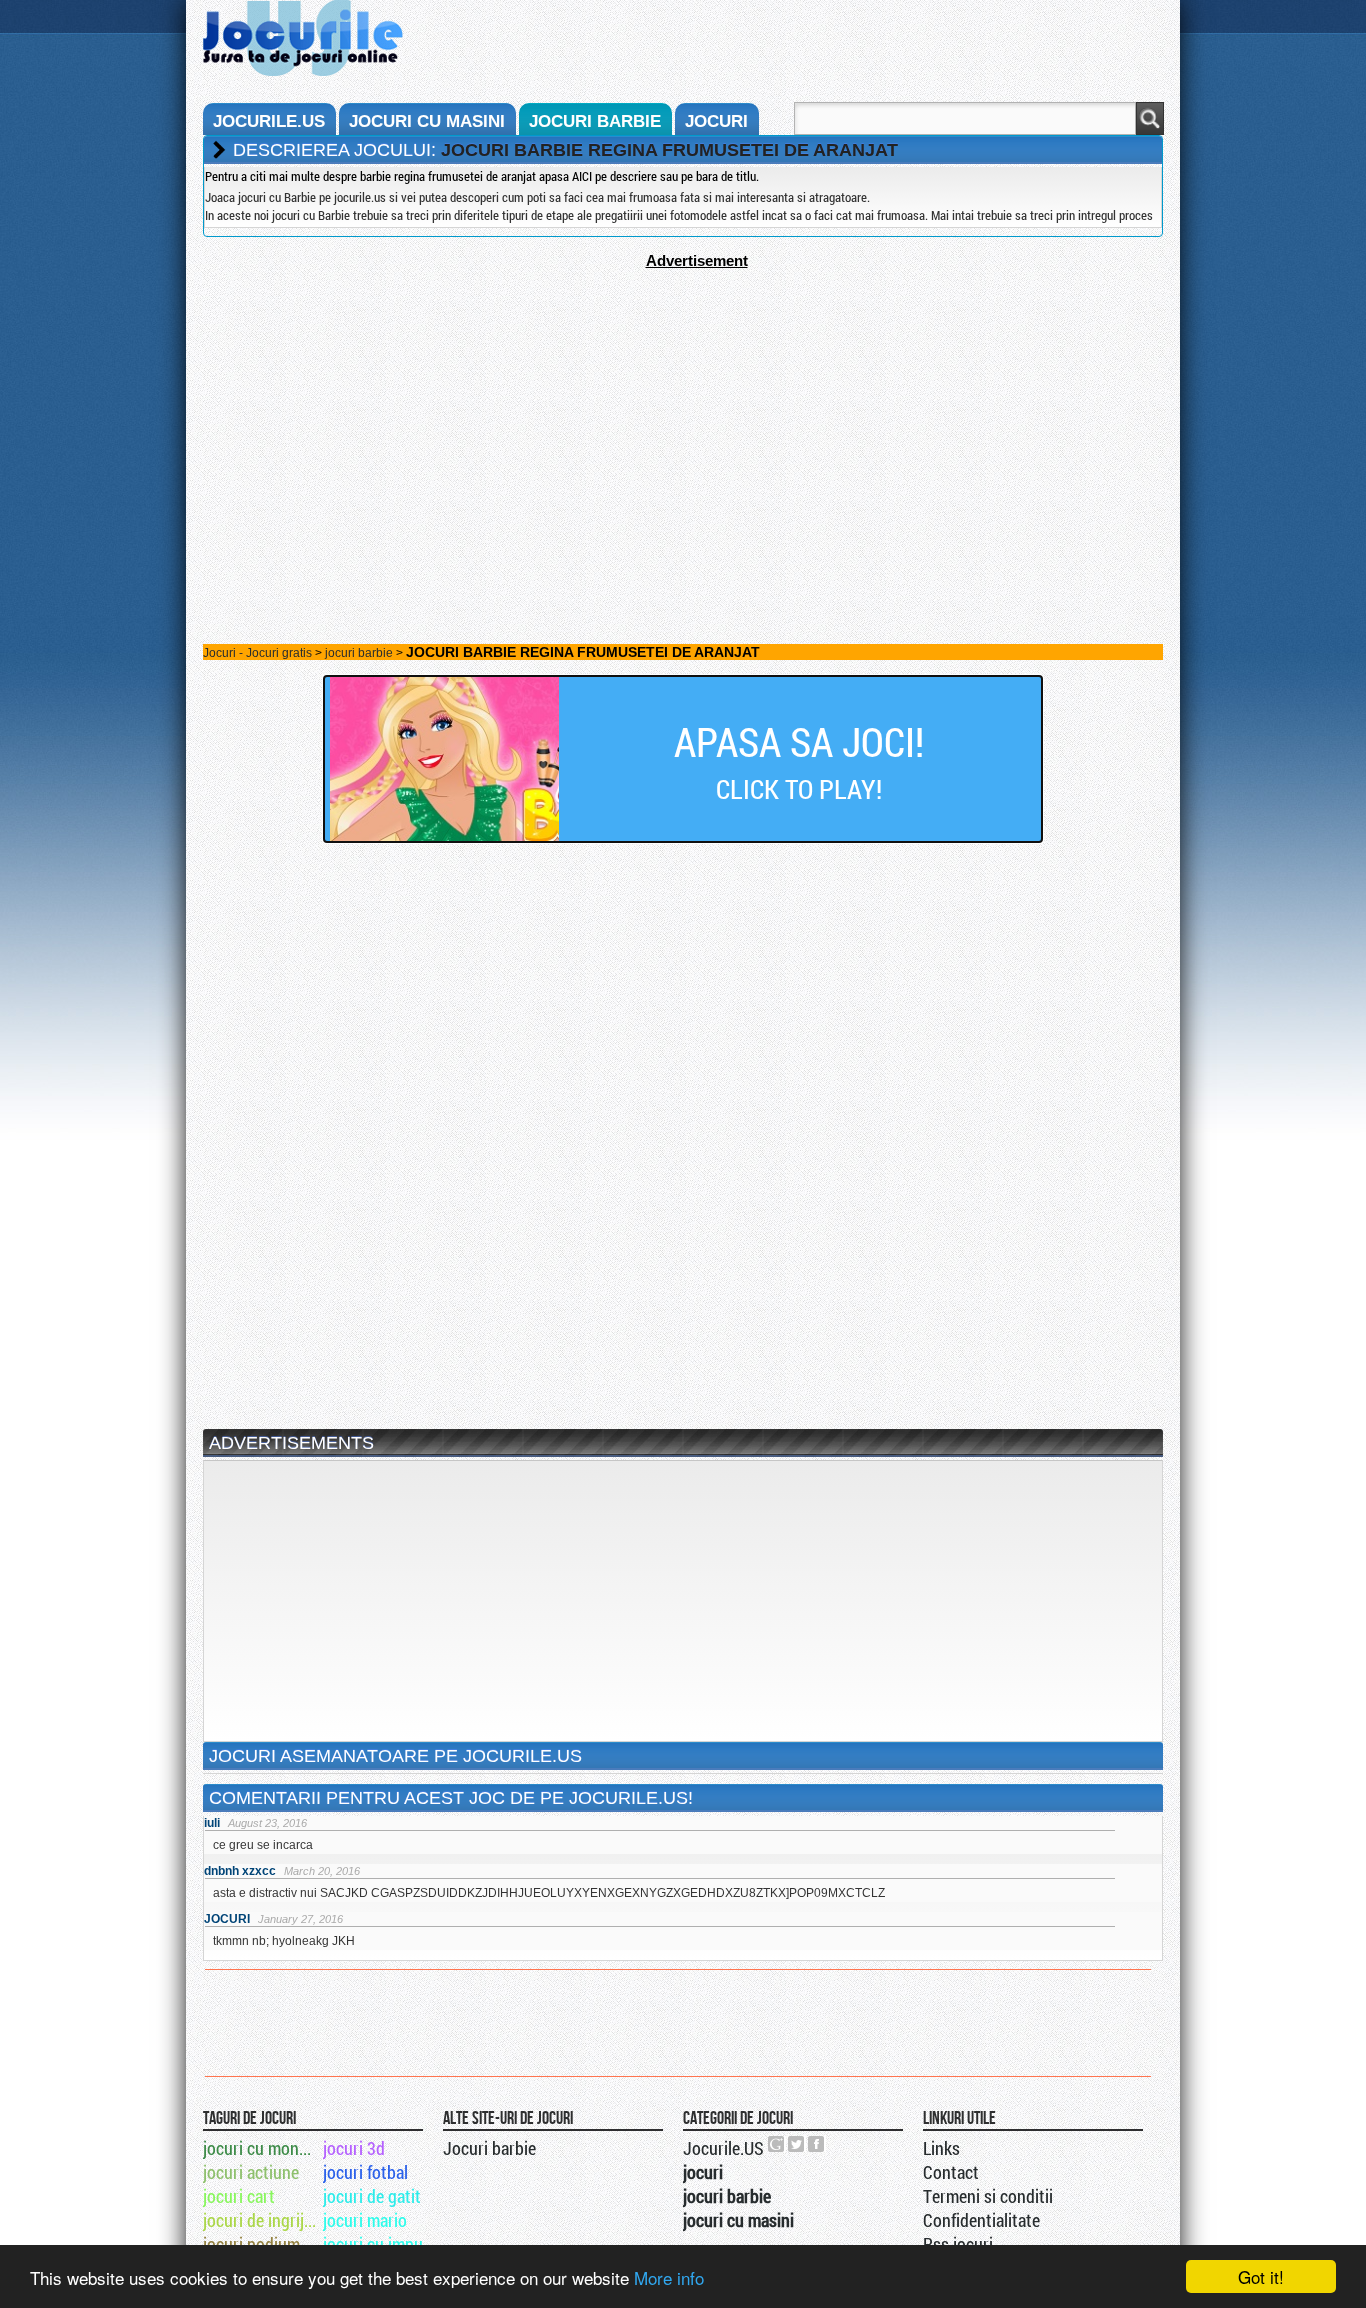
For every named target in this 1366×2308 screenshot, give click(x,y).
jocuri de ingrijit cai (261, 2220)
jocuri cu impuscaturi (381, 2244)
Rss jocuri (958, 2244)
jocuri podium (251, 2244)
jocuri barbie (595, 121)
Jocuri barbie (489, 2148)
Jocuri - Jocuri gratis (257, 653)
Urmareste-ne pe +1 (777, 2144)
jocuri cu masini (427, 121)
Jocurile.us (269, 121)
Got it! (1261, 2276)
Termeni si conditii (988, 2196)
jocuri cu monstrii (261, 2148)
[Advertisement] (683, 409)
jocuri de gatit (372, 2196)
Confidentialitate (981, 2220)
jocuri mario (365, 2220)
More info (669, 2277)
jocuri (716, 121)
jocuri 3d (354, 2148)
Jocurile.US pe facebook (817, 2144)
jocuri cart (239, 2196)
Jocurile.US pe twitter (797, 2144)
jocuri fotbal (365, 2172)
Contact (951, 2172)
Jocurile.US (723, 2148)
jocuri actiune (251, 2172)
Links (941, 2148)
